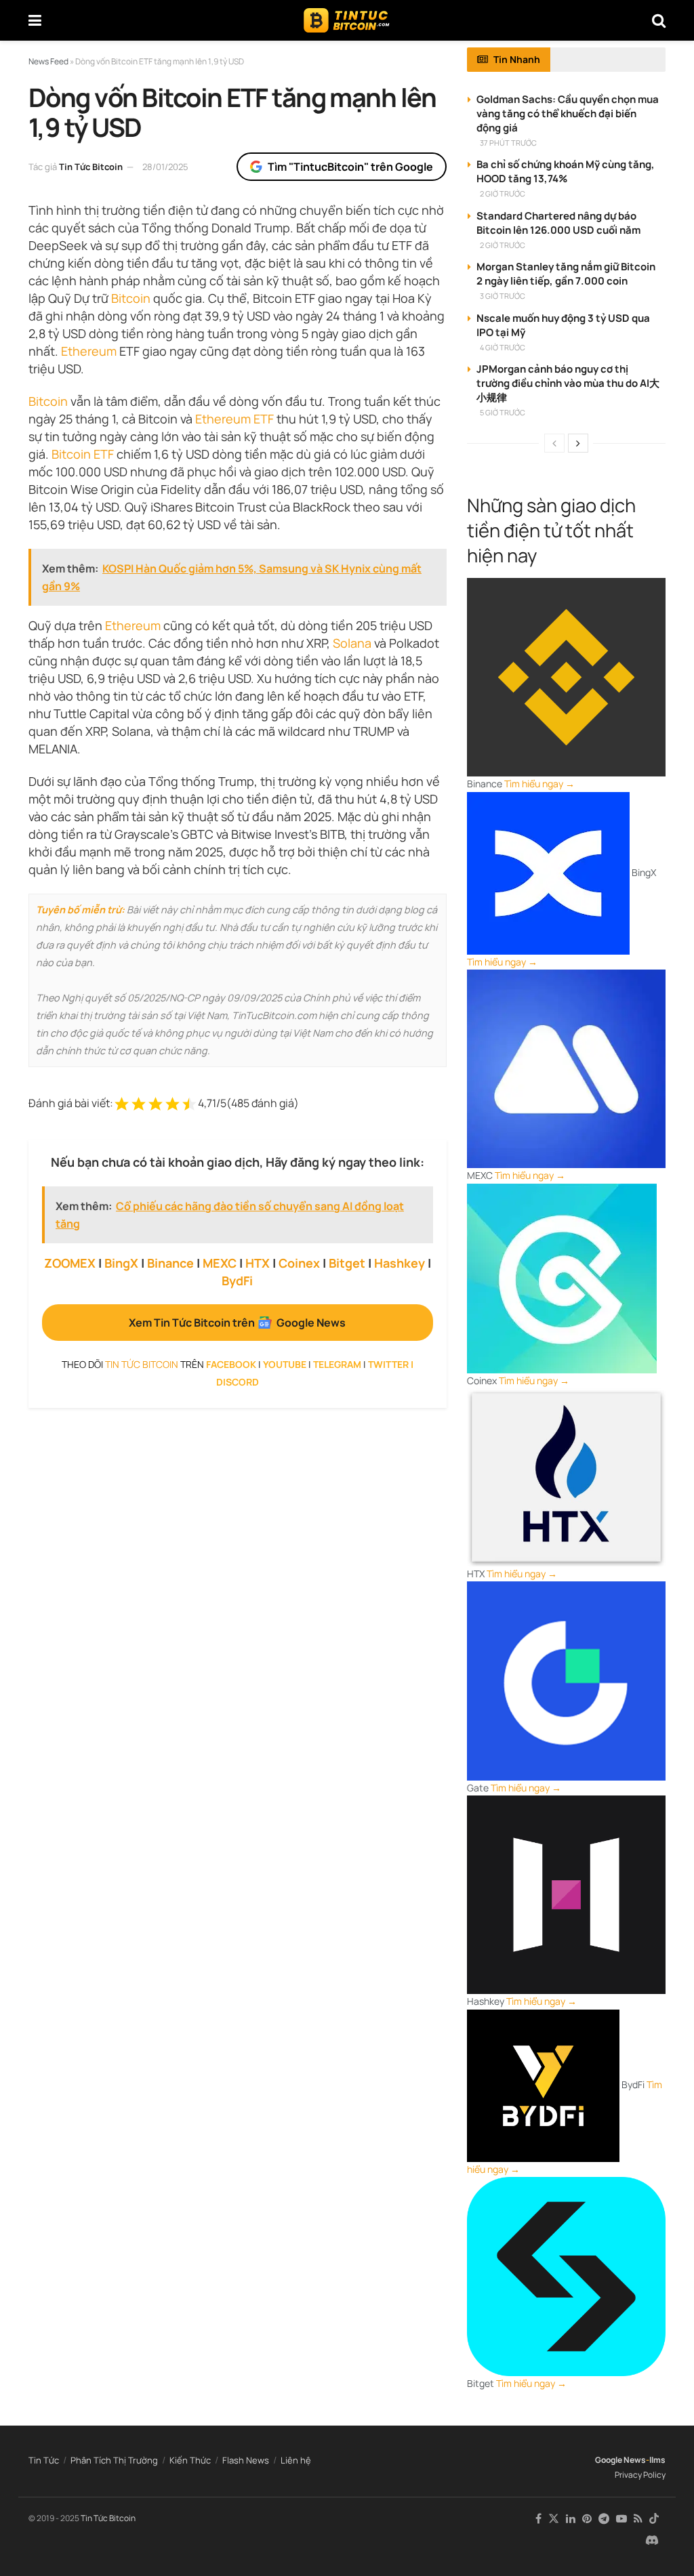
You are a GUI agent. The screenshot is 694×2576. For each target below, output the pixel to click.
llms (657, 2460)
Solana (352, 643)
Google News (620, 2460)
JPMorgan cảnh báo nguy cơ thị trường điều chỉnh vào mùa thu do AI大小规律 (568, 383)
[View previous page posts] (554, 443)
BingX (121, 1263)
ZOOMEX (70, 1263)
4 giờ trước (503, 347)
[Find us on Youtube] (621, 2519)
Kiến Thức (190, 2460)
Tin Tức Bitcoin (91, 167)
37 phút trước (508, 143)
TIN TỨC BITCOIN (142, 1364)
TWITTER (388, 1364)
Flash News (246, 2460)
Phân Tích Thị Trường (114, 2460)
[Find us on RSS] (638, 2519)
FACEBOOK (231, 1364)
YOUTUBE (285, 1364)
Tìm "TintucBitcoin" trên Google (350, 167)
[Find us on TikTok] (654, 2519)
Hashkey (400, 1263)
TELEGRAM (337, 1364)
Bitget (347, 1263)
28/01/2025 (165, 167)
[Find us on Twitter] (554, 2519)
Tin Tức (44, 2460)
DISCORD (238, 1382)
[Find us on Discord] (652, 2541)
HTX (258, 1263)
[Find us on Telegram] (604, 2519)
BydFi (237, 1281)
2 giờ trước (503, 193)
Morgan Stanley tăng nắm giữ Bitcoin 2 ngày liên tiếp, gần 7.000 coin (566, 274)
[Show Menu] (35, 20)
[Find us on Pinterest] (587, 2519)
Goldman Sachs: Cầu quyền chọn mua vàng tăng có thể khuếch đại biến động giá (568, 113)
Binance (170, 1263)
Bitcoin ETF (83, 454)
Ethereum (89, 351)
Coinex (299, 1263)
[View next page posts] (578, 443)
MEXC (220, 1263)
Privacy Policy (640, 2475)
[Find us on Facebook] (538, 2519)
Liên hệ (296, 2460)
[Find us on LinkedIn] (571, 2519)
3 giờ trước (503, 296)
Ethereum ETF (234, 419)
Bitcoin (131, 298)
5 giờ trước (503, 412)
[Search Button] (659, 20)
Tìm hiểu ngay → (539, 784)
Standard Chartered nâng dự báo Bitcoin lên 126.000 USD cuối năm (558, 223)
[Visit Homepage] (347, 20)
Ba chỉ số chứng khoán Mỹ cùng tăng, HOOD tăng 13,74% (566, 171)
